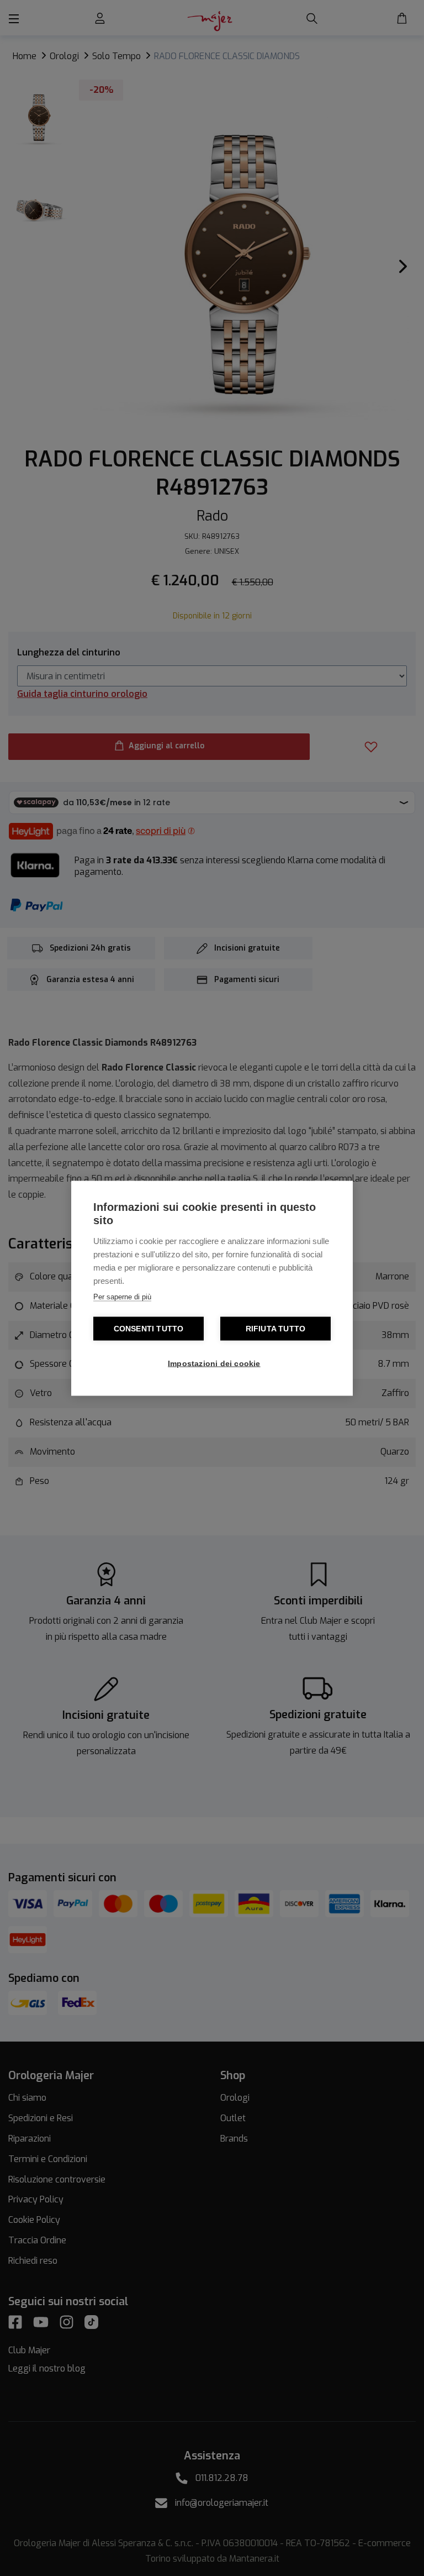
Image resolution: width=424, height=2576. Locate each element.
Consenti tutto (149, 1328)
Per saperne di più (122, 1296)
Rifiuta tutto (276, 1328)
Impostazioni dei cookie (214, 1363)
